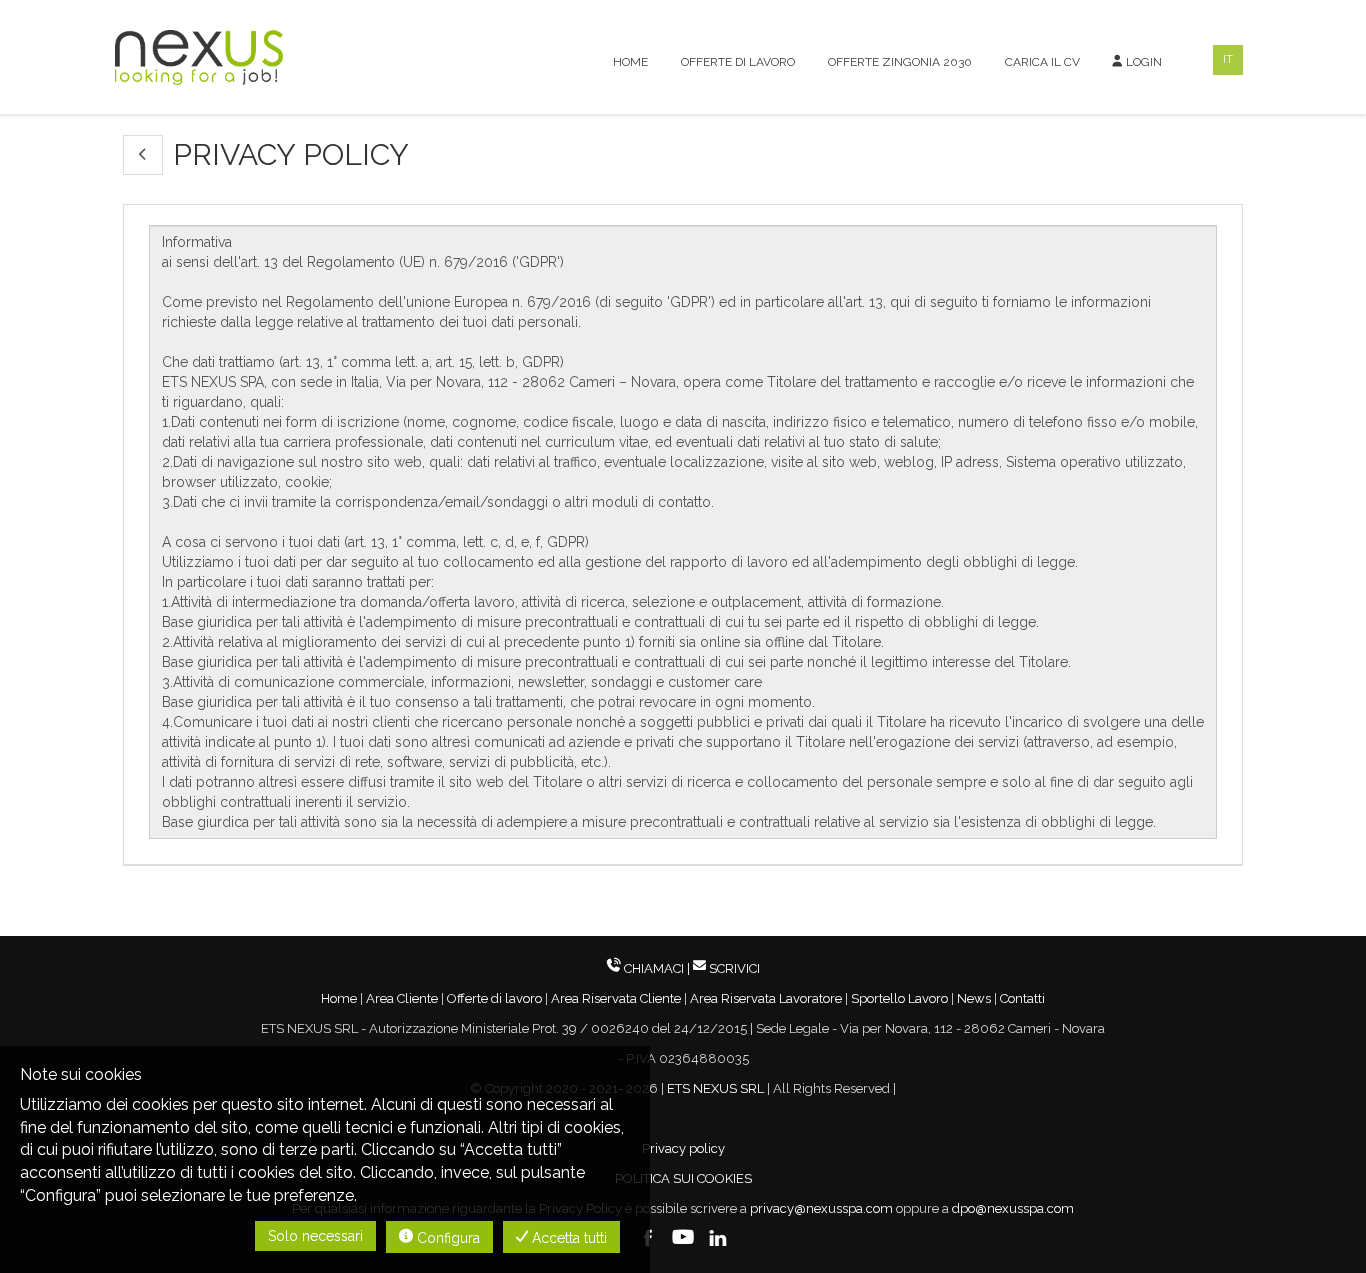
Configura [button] (446, 1238)
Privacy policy (683, 1148)
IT (1228, 59)
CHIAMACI (654, 968)
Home (630, 62)
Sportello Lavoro (899, 998)
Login (1142, 62)
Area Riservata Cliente (616, 998)
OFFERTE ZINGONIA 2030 (900, 62)
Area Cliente (402, 998)
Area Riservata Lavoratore (766, 998)
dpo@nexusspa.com (1013, 1208)
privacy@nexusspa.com (821, 1208)
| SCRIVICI (723, 968)
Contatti (1022, 998)
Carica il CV (1042, 62)
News (974, 998)
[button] (143, 155)
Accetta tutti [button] (567, 1238)
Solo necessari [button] (315, 1236)
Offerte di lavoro (738, 62)
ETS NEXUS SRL (715, 1088)
